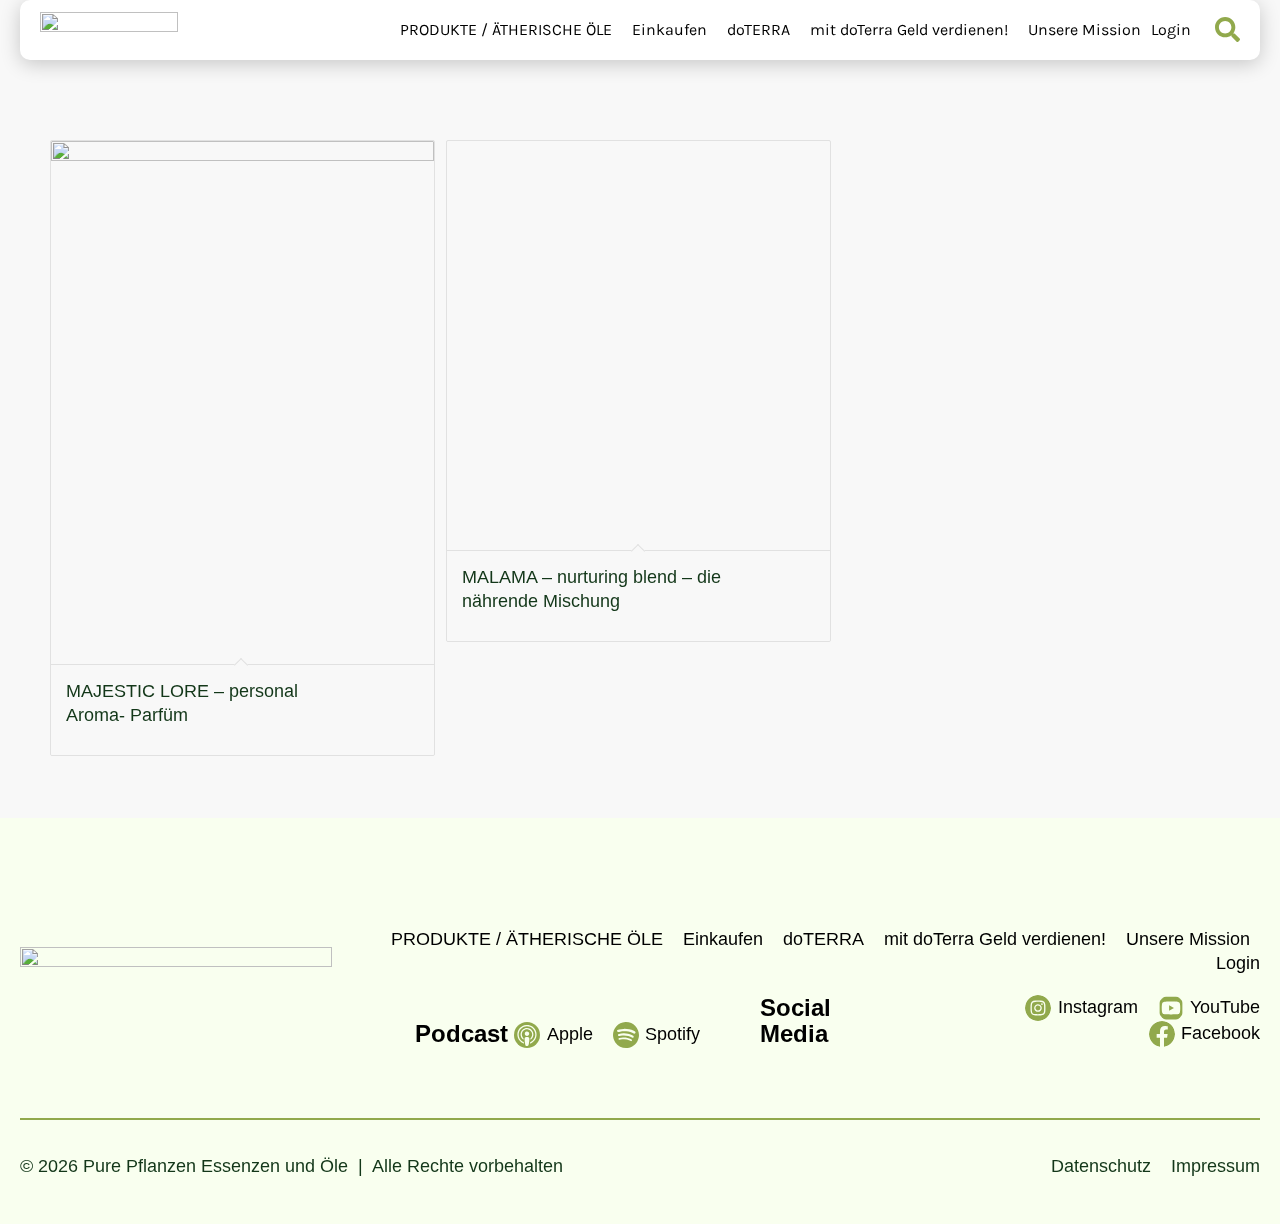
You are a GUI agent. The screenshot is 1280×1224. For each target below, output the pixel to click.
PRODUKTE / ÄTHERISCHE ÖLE (506, 30)
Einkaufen (669, 30)
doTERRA (758, 30)
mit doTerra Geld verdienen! (909, 30)
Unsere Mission (1084, 30)
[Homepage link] (109, 30)
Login (1171, 30)
